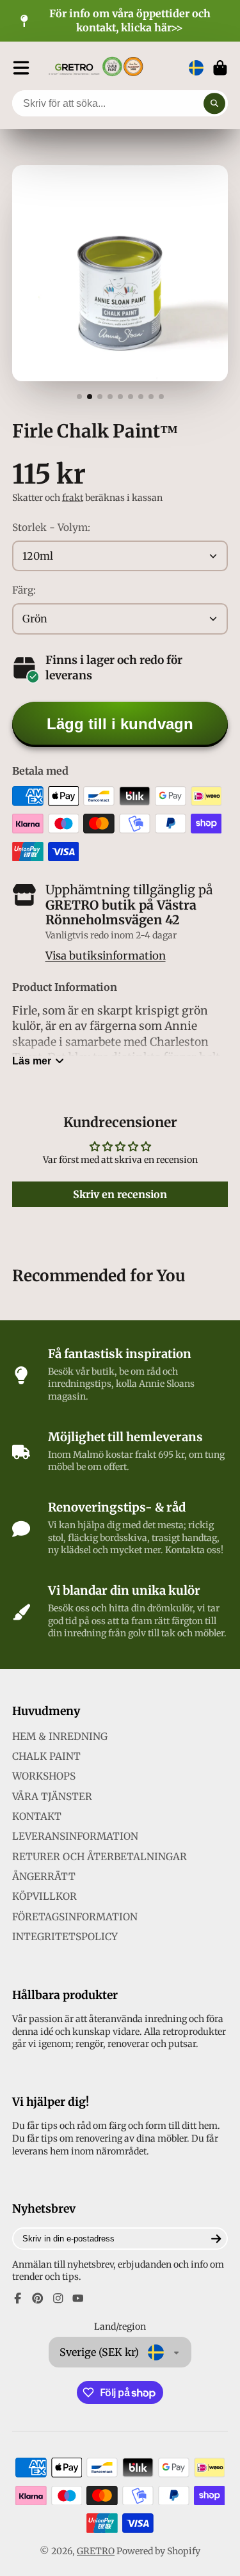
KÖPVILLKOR (44, 1896)
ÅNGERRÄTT (44, 1877)
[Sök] (214, 104)
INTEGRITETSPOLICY (65, 1937)
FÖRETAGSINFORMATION (75, 1917)
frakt (73, 498)
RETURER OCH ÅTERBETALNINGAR (100, 1857)
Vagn (220, 68)
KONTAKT (37, 1816)
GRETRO (96, 2551)
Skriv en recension (120, 1194)
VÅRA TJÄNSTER (52, 1797)
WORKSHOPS (44, 1776)
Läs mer (32, 1061)
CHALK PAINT (46, 1756)
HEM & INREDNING (60, 1736)
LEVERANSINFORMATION (75, 1836)
